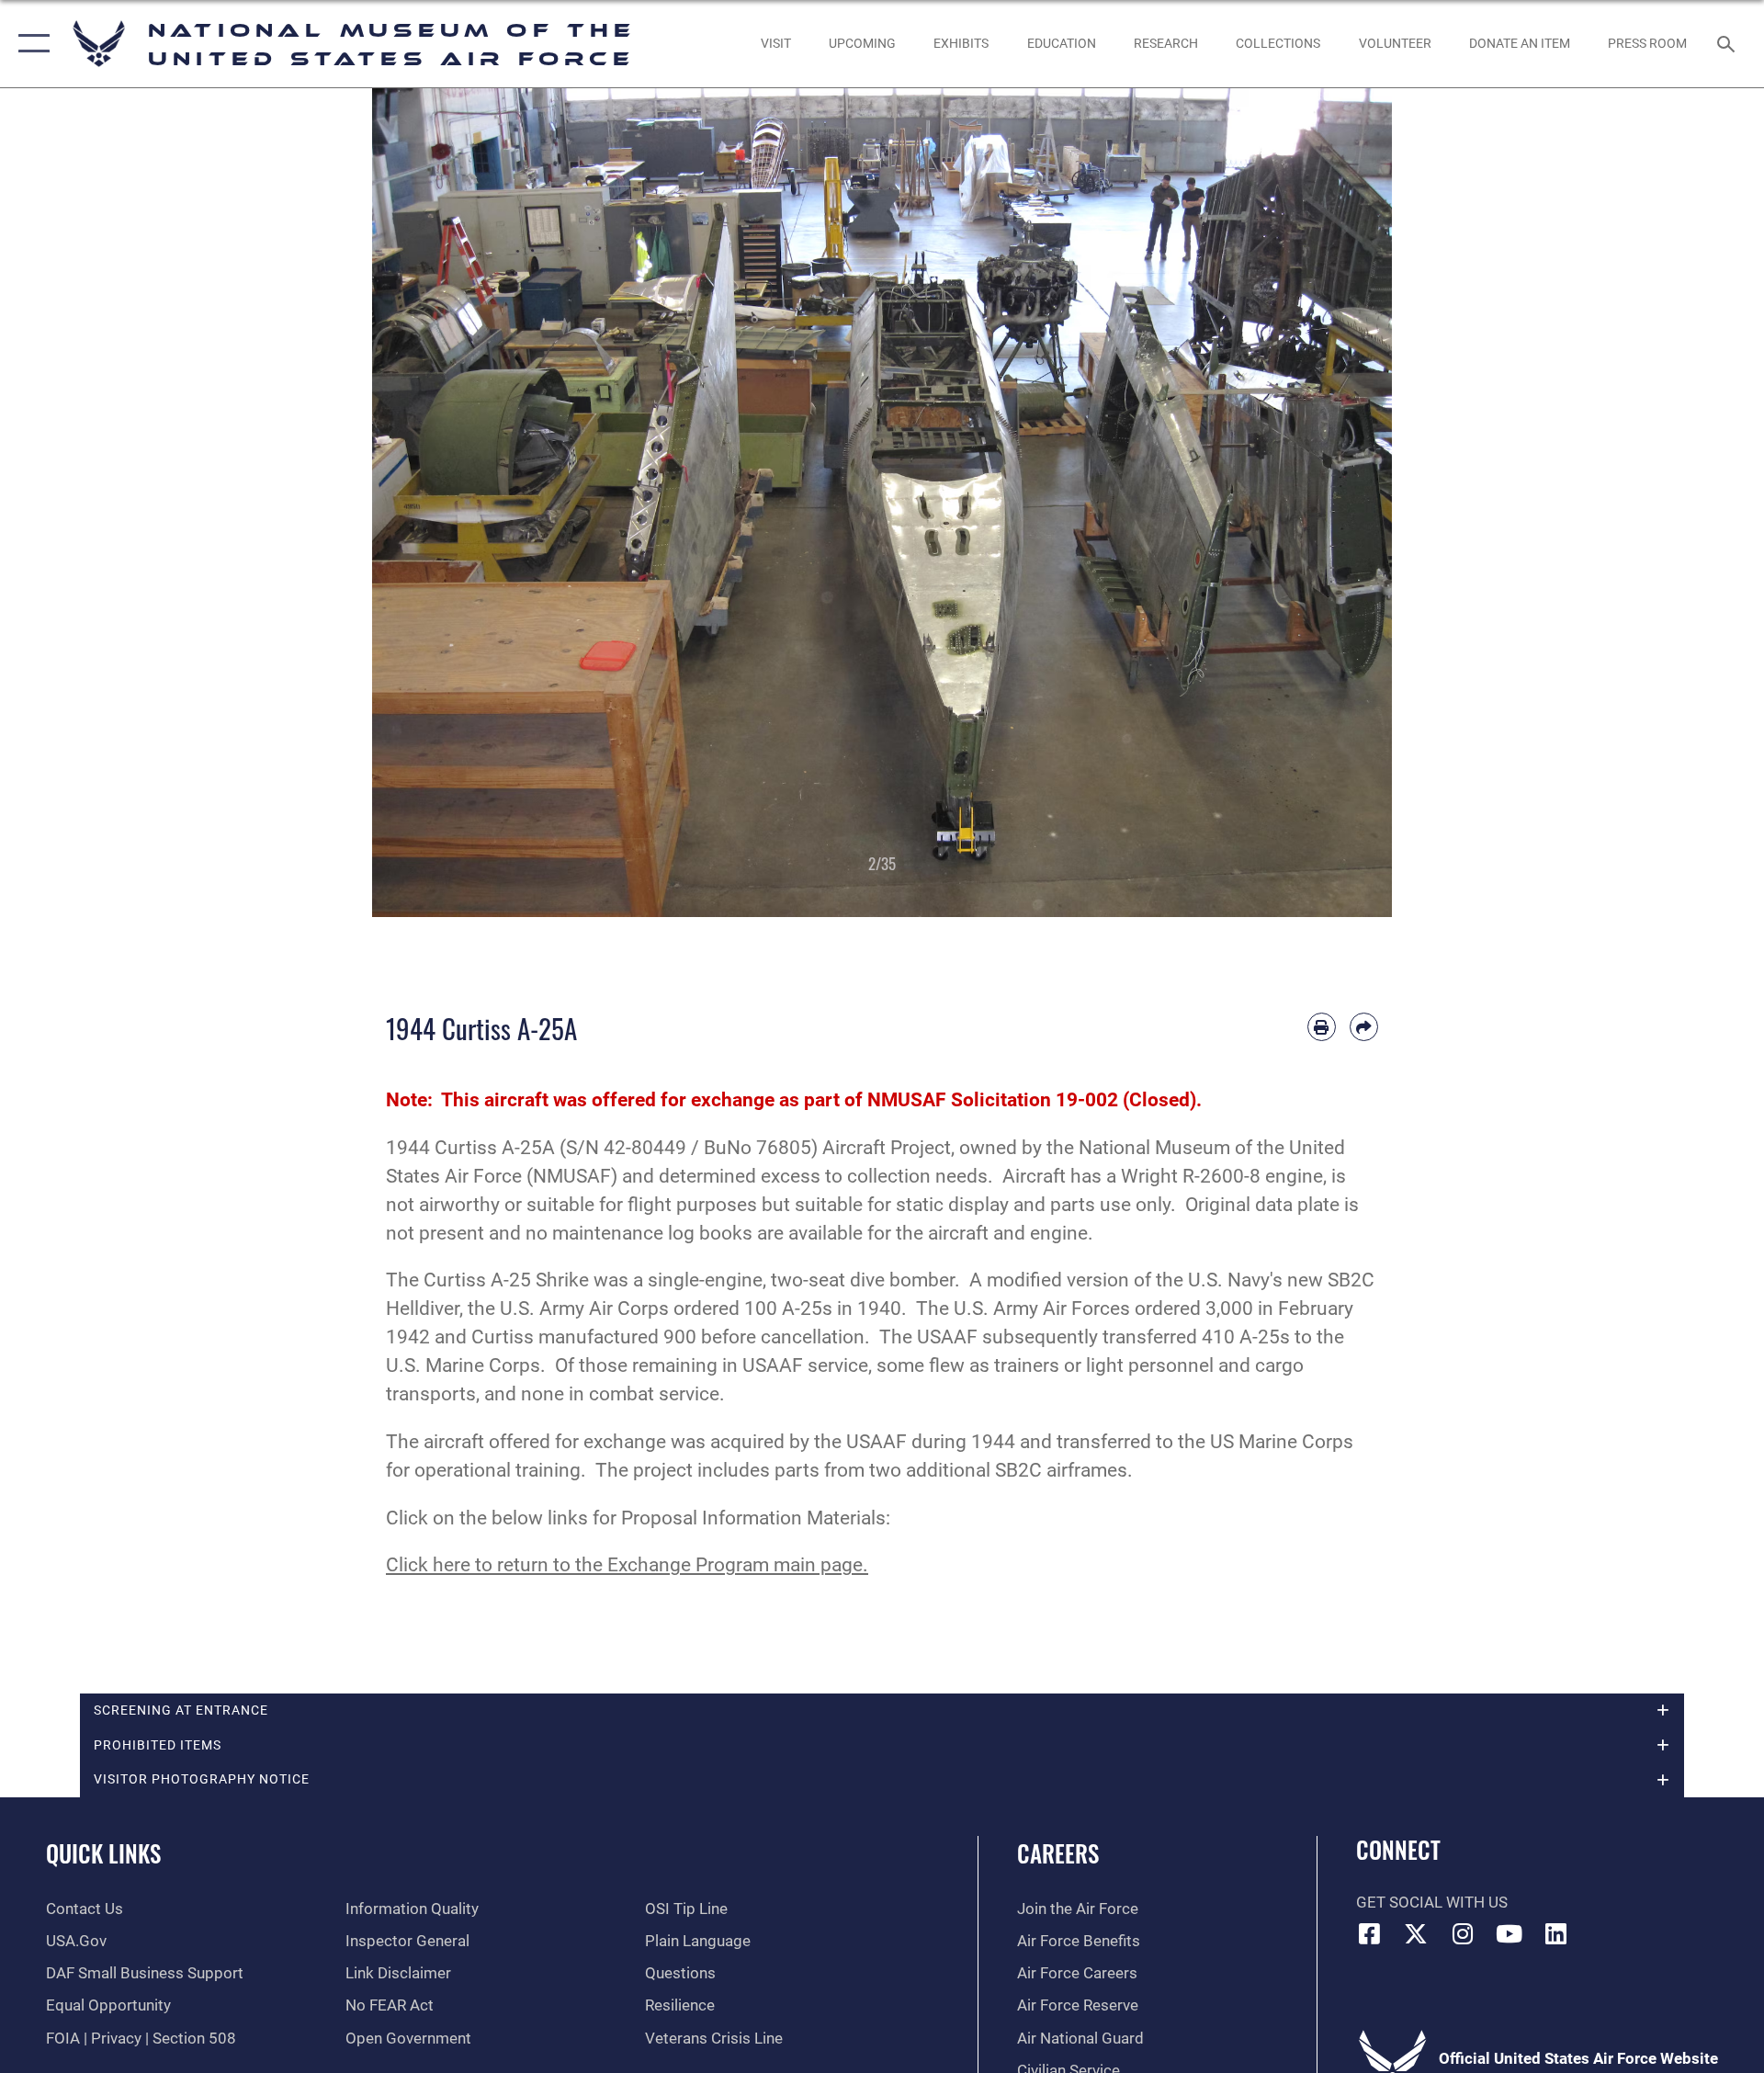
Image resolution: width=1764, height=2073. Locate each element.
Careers (1058, 1853)
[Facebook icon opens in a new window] (1370, 1933)
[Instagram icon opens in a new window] (1463, 1933)
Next (1341, 503)
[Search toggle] (1728, 44)
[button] (30, 44)
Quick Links (103, 1853)
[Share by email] (1364, 1027)
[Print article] (1322, 1027)
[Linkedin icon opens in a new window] (1555, 1933)
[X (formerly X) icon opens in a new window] (1416, 1933)
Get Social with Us (1432, 1903)
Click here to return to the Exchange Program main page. (627, 1565)
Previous (423, 503)
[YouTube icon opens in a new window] (1510, 1933)
